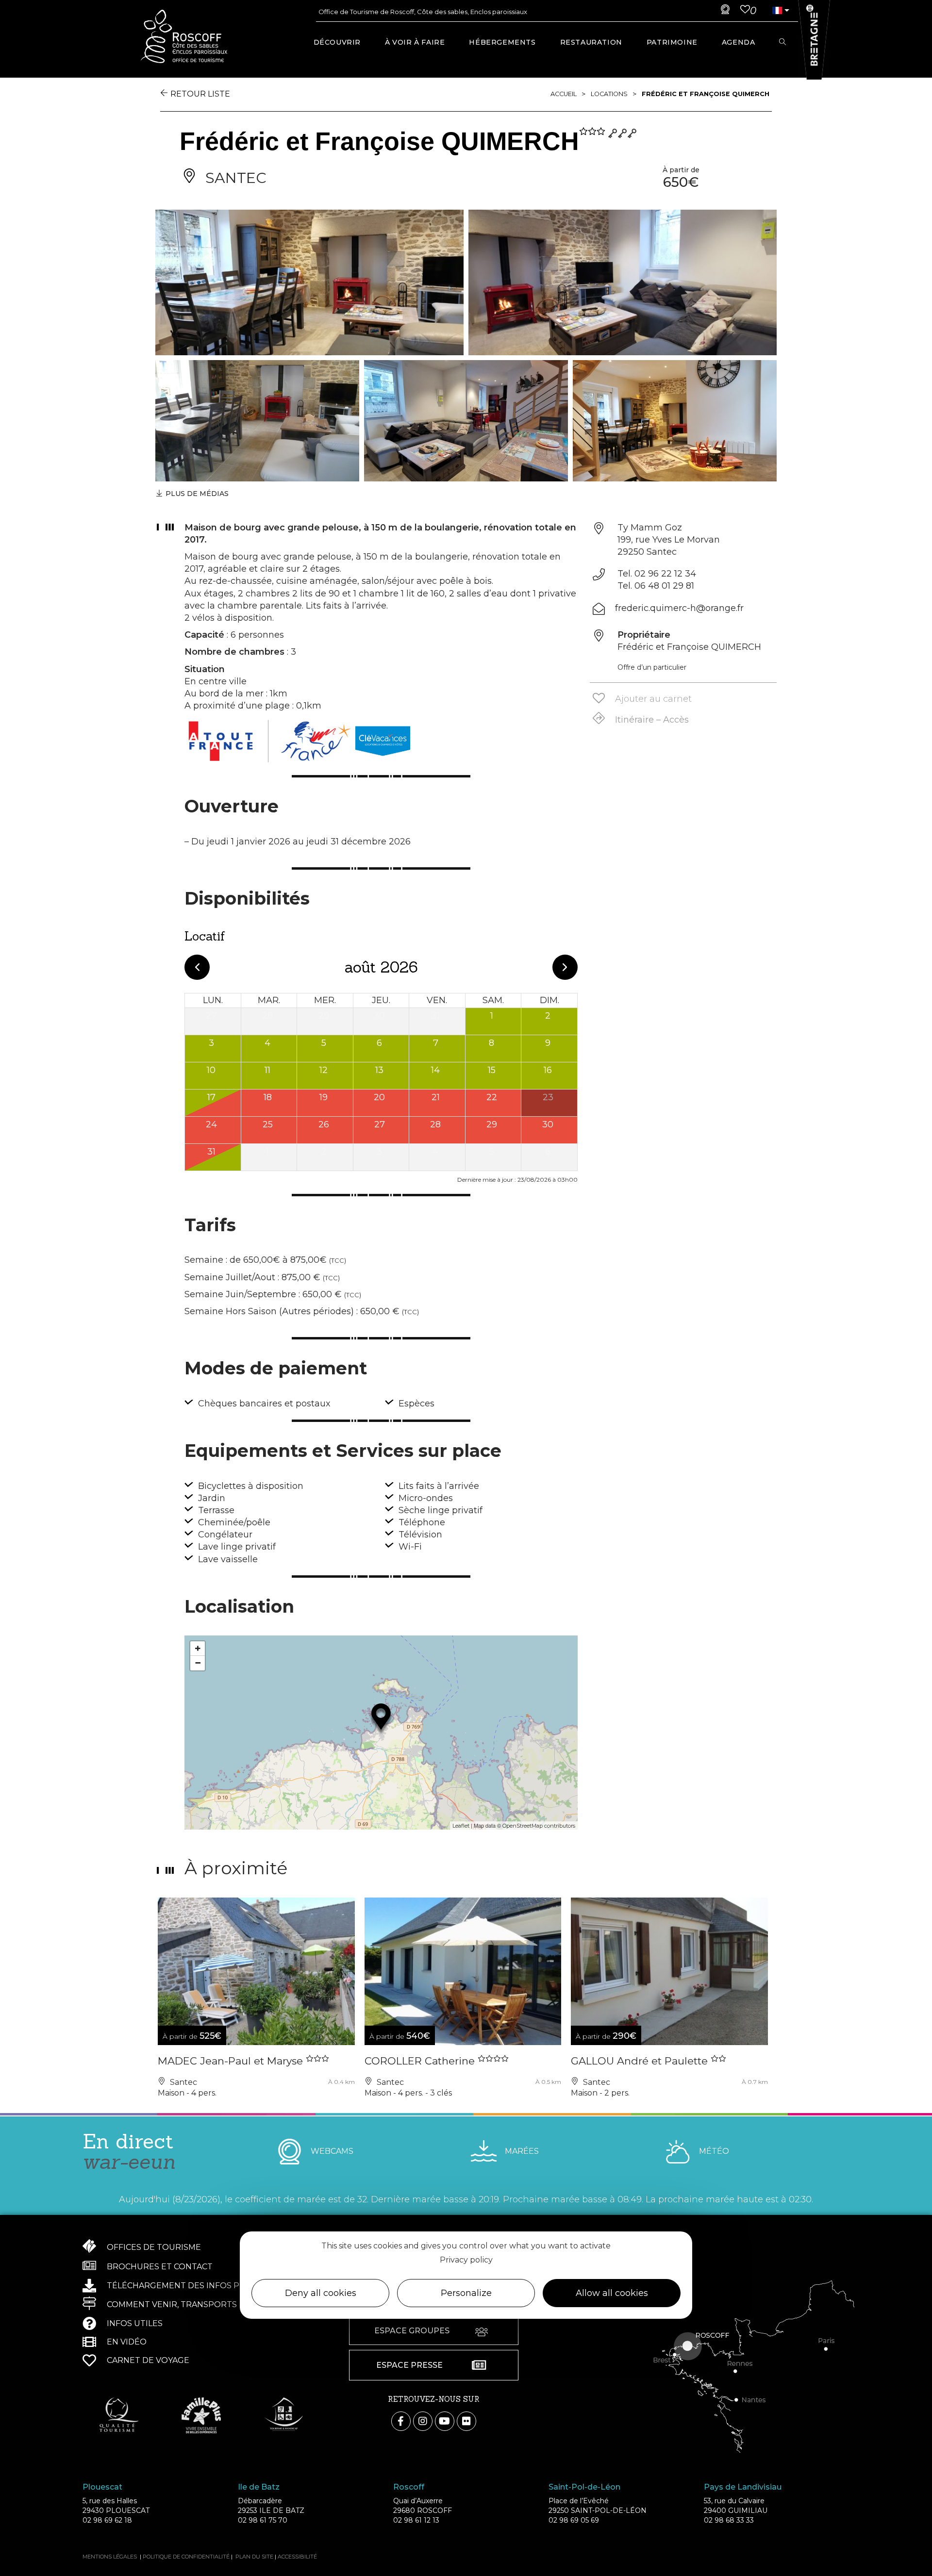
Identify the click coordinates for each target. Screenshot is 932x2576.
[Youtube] (445, 2421)
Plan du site (254, 2557)
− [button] (198, 1663)
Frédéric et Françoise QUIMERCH (706, 94)
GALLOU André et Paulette (641, 2061)
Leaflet (461, 1826)
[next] (565, 967)
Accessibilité (297, 2557)
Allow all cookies (612, 2293)
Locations (609, 94)
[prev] (197, 967)
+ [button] (198, 1648)
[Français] (777, 10)
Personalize (466, 2293)
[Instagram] (423, 2421)
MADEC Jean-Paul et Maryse (232, 2061)
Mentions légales (110, 2557)
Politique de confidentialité (186, 2557)
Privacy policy (466, 2259)
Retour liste (200, 94)
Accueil (564, 94)
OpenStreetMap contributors (539, 1826)
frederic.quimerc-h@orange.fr (679, 608)
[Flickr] (466, 2421)
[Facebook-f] (401, 2421)
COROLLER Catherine (421, 2061)
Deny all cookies (321, 2293)
